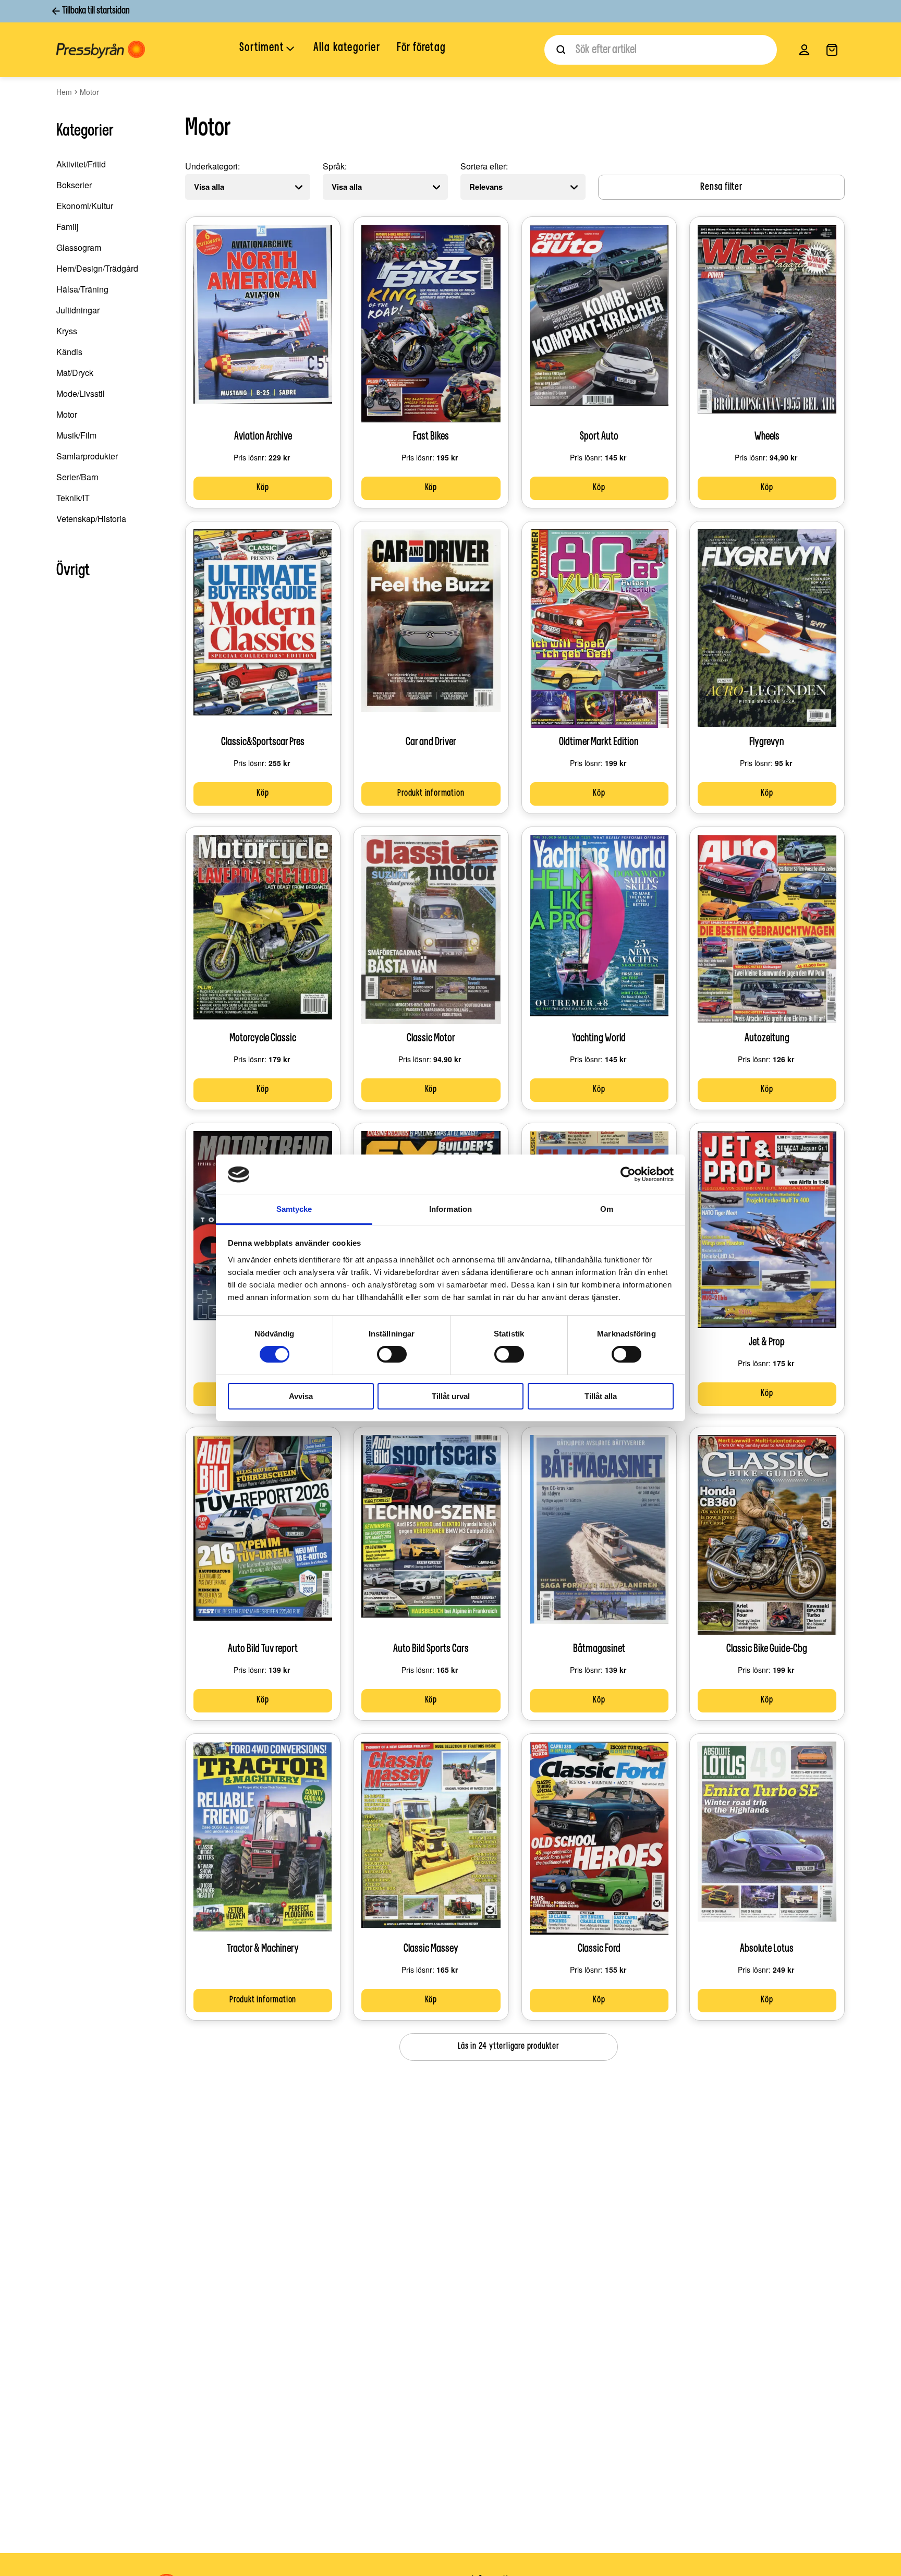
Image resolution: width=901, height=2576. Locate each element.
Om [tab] (607, 1209)
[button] (268, 49)
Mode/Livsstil (81, 393)
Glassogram (79, 247)
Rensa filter (721, 187)
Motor (67, 414)
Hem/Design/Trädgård (97, 268)
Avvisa (301, 1396)
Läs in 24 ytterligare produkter (509, 2047)
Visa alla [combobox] (209, 187)
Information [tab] (451, 1209)
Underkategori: (212, 166)
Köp (263, 488)
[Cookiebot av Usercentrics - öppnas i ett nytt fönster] (628, 1174)
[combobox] (661, 50)
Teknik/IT (73, 498)
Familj (68, 227)
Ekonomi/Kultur (85, 206)
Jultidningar (78, 310)
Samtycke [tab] (294, 1209)
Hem (64, 92)
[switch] (392, 1354)
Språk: (335, 166)
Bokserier (74, 185)
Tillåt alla (601, 1396)
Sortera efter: (484, 166)
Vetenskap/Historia (91, 519)
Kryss (67, 331)
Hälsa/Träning (82, 289)
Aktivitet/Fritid (81, 164)
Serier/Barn (77, 477)
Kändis (69, 352)
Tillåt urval (451, 1396)
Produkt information (431, 794)
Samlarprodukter (87, 456)
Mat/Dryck (75, 373)
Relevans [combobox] (486, 187)
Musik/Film (76, 435)
